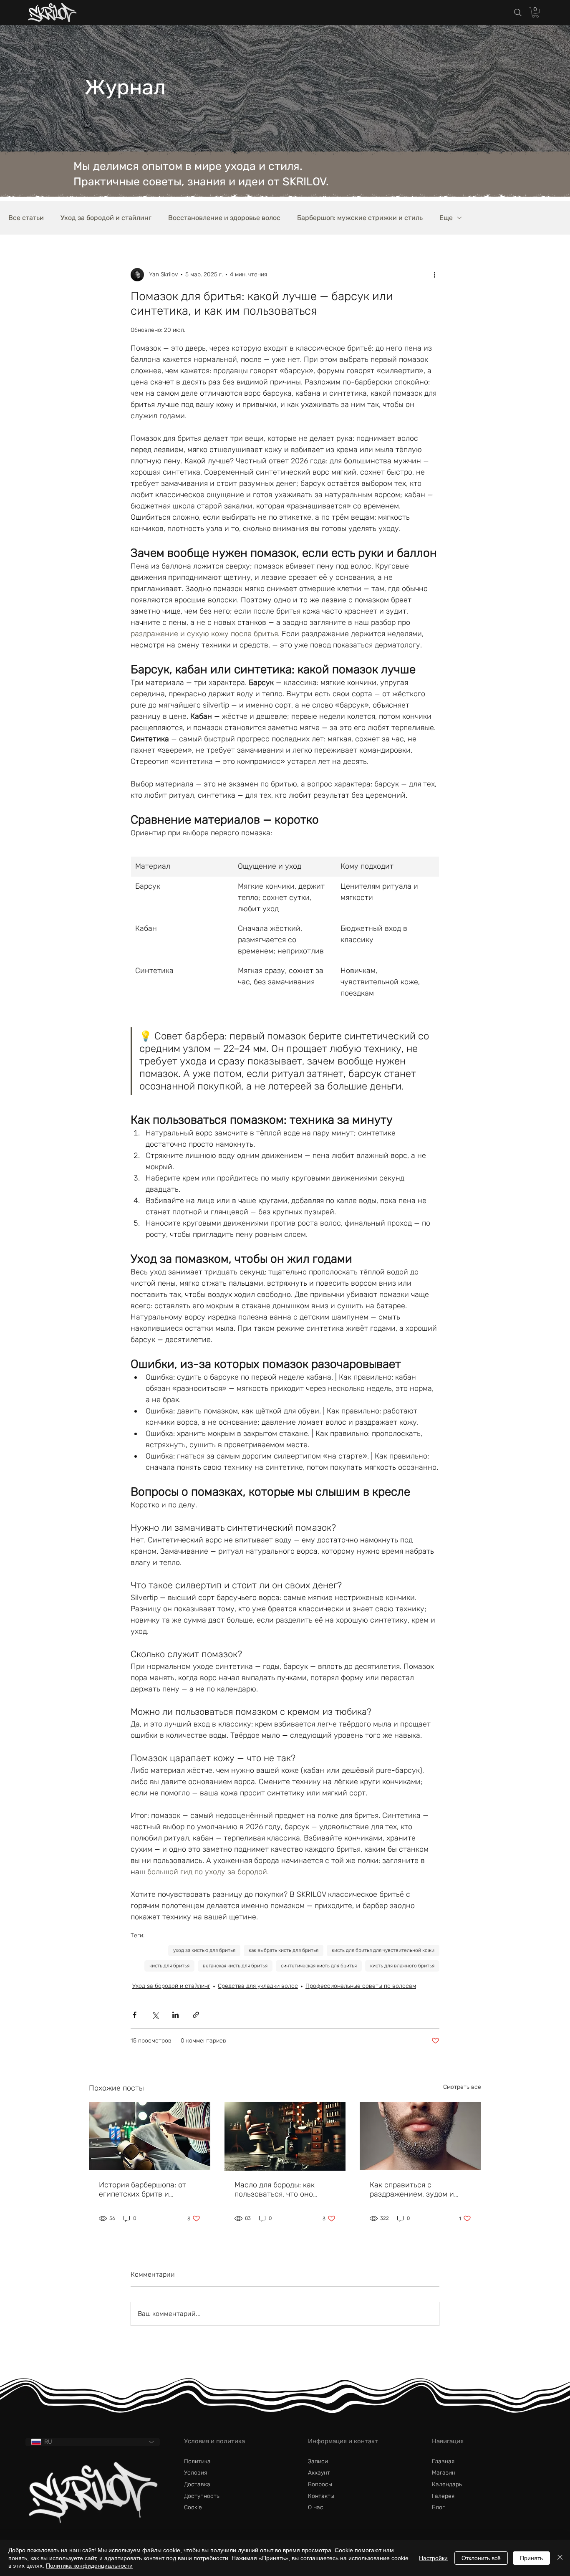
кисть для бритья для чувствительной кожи (383, 1950)
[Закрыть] (560, 2558)
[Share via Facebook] (135, 2015)
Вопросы (320, 2484)
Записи (318, 2461)
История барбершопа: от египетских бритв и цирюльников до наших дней (142, 2189)
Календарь (447, 2484)
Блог (438, 2507)
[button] (535, 12)
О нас (316, 2507)
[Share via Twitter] (155, 2015)
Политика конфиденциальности (89, 2566)
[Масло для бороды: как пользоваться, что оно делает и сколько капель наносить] (285, 2136)
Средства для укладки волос (258, 1986)
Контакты (321, 2496)
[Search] (518, 13)
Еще (446, 218)
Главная (443, 2461)
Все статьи (26, 218)
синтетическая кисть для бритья (319, 1966)
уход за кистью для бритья (204, 1950)
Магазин (444, 2473)
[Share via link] (196, 2015)
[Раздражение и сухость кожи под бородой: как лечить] (420, 2136)
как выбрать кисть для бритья (284, 1950)
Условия (195, 2473)
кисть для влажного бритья (402, 1966)
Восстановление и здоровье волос (224, 218)
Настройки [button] (433, 2558)
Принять (531, 2558)
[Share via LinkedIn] (175, 2015)
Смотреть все (462, 2087)
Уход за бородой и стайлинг (106, 218)
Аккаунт (319, 2473)
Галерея (443, 2496)
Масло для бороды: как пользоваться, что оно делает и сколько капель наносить (278, 2189)
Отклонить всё (481, 2558)
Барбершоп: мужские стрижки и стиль (360, 218)
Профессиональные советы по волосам (361, 1986)
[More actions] (434, 275)
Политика (197, 2461)
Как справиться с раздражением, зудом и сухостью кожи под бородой (420, 2189)
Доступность (202, 2496)
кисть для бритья (169, 1966)
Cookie (193, 2507)
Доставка (197, 2484)
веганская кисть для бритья (235, 1966)
